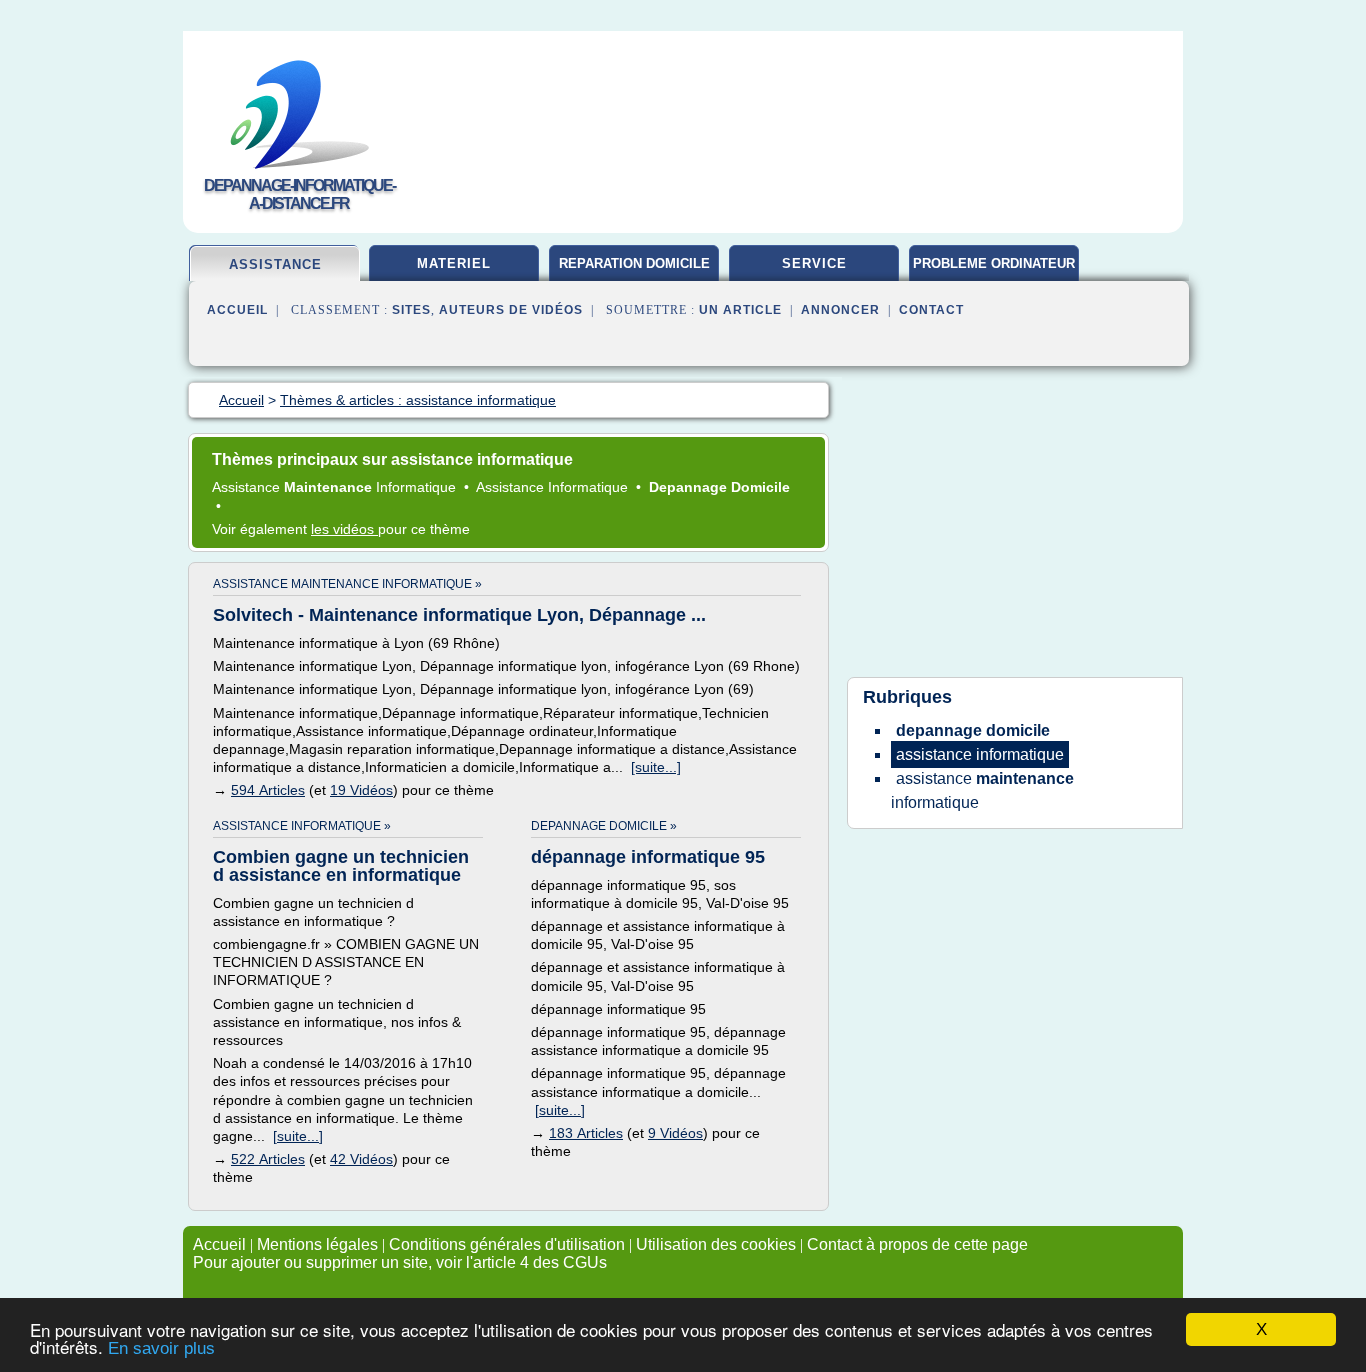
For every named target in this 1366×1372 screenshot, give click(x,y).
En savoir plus (161, 1348)
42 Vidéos (361, 1159)
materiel (454, 263)
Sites (411, 310)
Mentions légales (317, 1244)
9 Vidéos (675, 1133)
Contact (931, 310)
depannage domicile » (604, 826)
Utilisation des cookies (716, 1244)
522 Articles (268, 1159)
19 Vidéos (361, 790)
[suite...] (656, 767)
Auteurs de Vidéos (511, 310)
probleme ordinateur (994, 263)
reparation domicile (634, 263)
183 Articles (586, 1133)
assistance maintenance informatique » (347, 584)
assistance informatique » (302, 826)
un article (740, 310)
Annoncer (840, 310)
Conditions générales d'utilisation (507, 1244)
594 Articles (268, 790)
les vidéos (344, 529)
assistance (275, 264)
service (814, 263)
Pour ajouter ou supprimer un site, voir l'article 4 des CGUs (400, 1262)
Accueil (237, 310)
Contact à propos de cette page (917, 1244)
